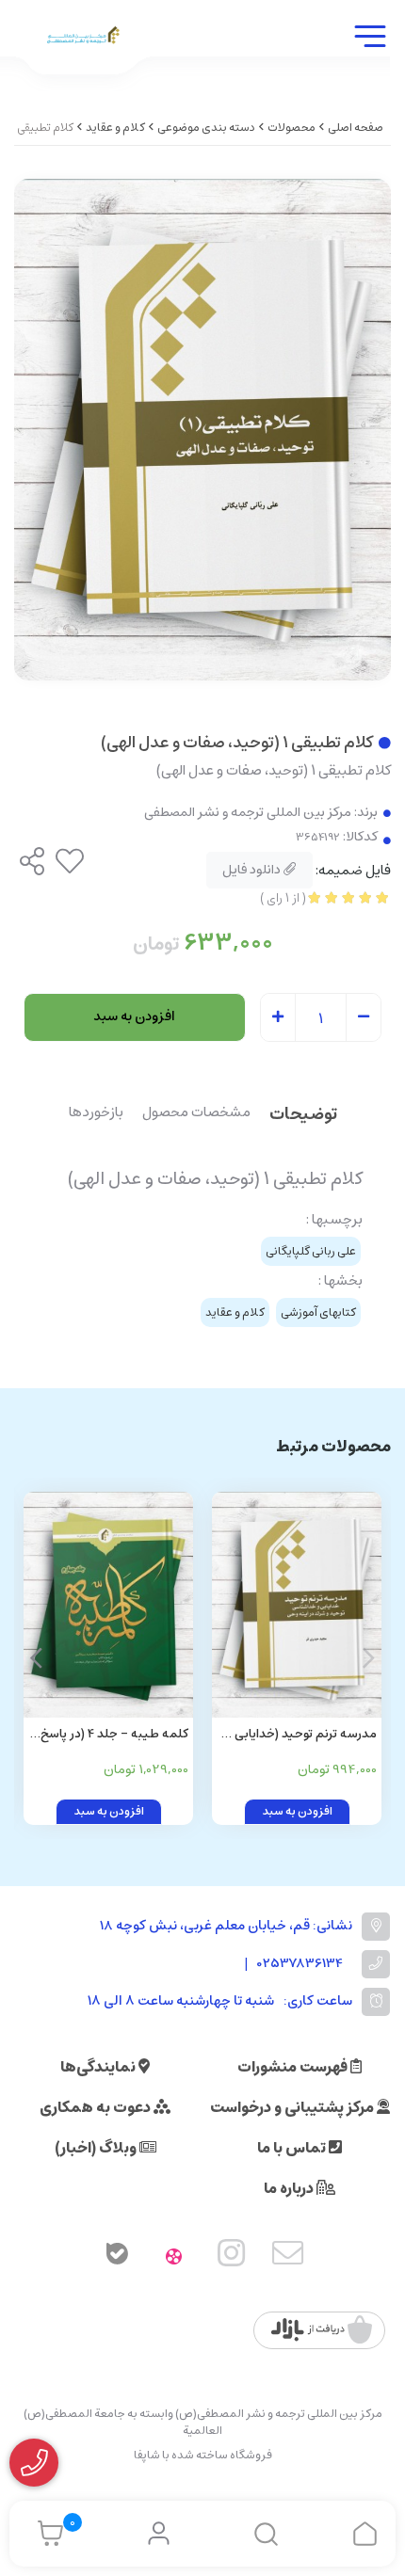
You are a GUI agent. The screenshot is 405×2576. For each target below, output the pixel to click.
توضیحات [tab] (303, 1116)
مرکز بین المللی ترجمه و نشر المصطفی (248, 813)
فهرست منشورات (294, 2067)
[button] (36, 1658)
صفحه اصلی (356, 128)
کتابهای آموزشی (318, 1312)
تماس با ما (293, 2148)
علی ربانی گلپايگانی (311, 1251)
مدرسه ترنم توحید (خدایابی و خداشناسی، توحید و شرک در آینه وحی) (301, 1735)
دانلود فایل (253, 870)
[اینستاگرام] (232, 2257)
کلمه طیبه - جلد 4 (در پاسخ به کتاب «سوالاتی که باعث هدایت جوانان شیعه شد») (114, 1735)
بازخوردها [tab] (96, 1113)
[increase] (278, 1018)
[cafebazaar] (322, 2330)
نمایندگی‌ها (99, 2067)
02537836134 (300, 1964)
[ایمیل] (288, 2257)
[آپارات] (174, 2257)
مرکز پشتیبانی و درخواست (293, 2107)
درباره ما (290, 2188)
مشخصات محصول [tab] (196, 1113)
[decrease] (364, 1018)
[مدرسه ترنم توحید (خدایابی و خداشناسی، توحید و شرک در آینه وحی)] (297, 1605)
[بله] (117, 2257)
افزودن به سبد (134, 1016)
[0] (46, 2534)
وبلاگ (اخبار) (97, 2148)
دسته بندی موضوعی (206, 128)
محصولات (292, 128)
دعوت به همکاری (97, 2107)
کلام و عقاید (115, 128)
